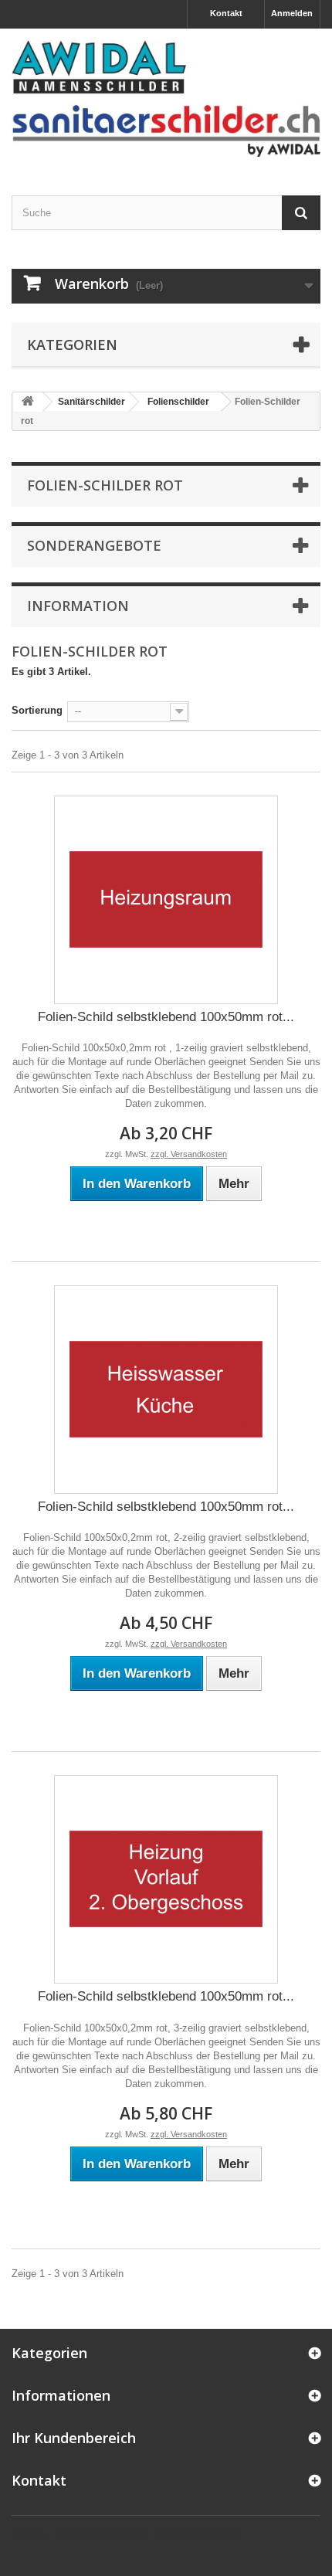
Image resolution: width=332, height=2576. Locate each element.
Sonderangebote (94, 545)
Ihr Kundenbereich (74, 2438)
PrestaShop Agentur (196, 2534)
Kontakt (226, 13)
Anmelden (292, 13)
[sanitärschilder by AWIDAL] (166, 98)
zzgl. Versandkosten (189, 1154)
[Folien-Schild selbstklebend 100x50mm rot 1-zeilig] (166, 900)
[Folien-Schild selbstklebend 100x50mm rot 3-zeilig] (166, 1879)
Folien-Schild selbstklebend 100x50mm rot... (166, 1017)
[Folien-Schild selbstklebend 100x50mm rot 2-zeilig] (166, 1390)
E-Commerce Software (98, 2534)
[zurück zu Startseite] (28, 402)
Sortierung (37, 710)
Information (78, 606)
